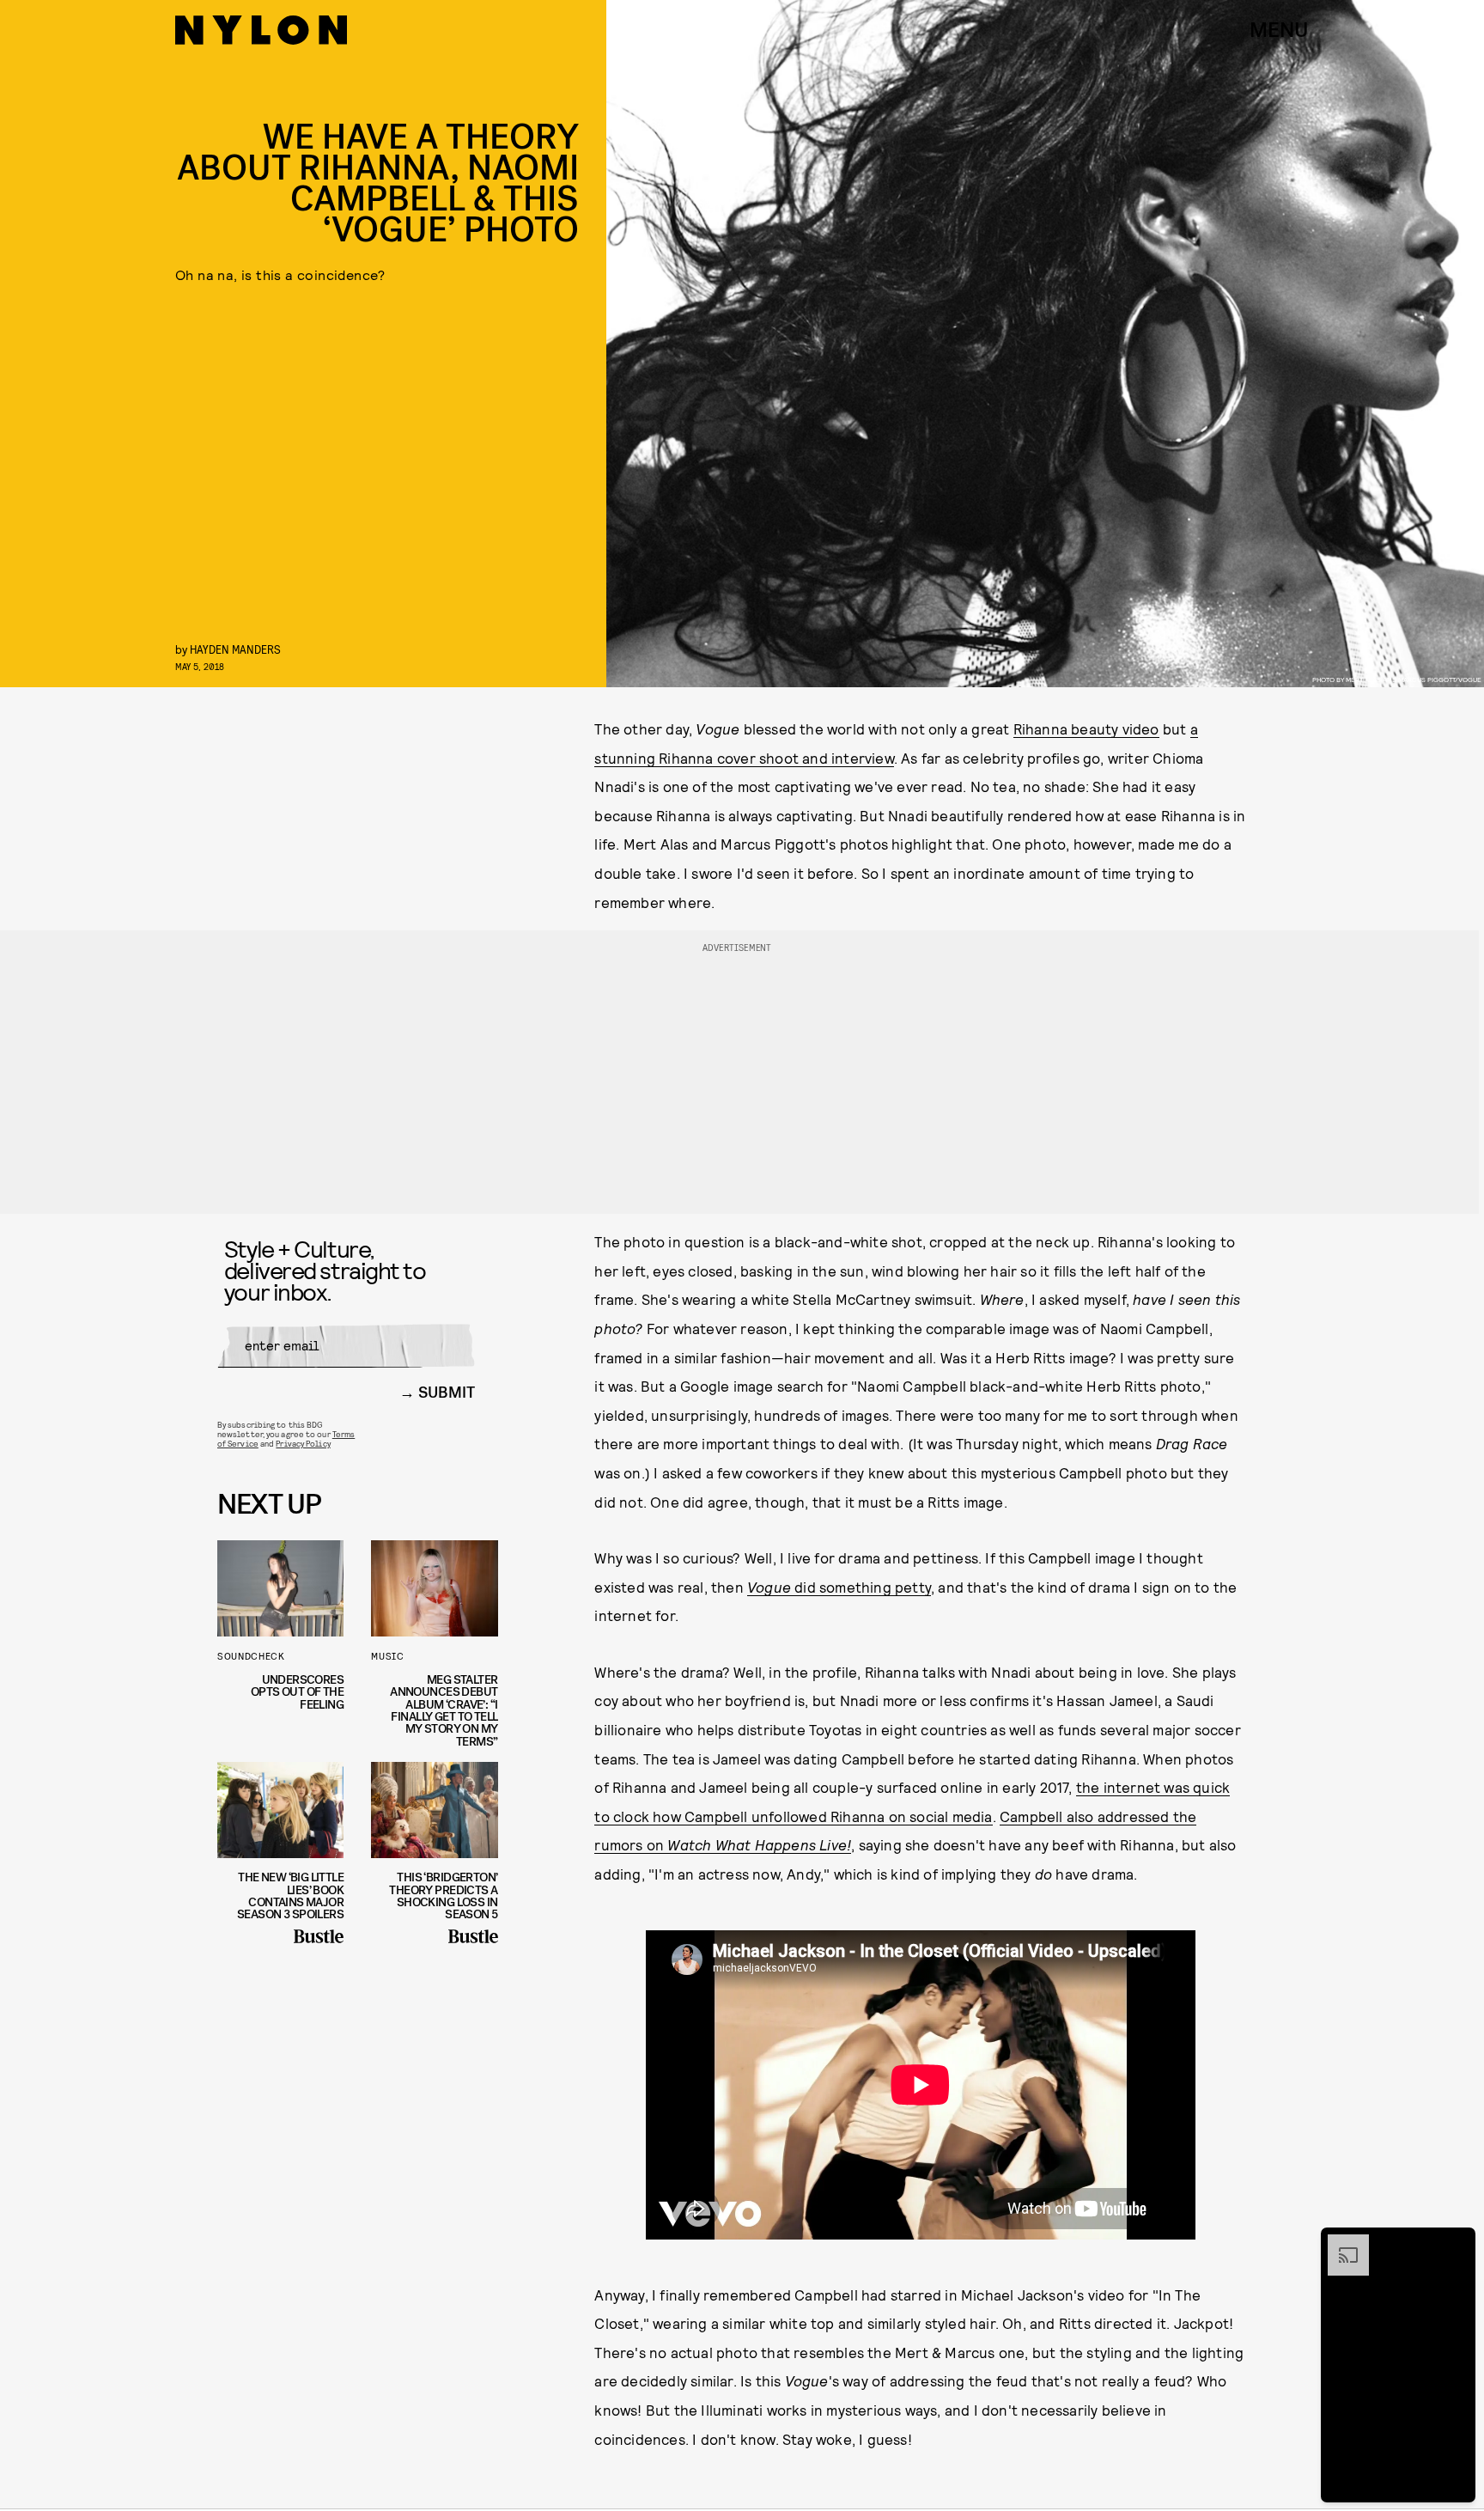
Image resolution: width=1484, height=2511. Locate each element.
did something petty (839, 1587)
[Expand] (1340, 2243)
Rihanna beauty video (1086, 728)
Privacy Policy (303, 1443)
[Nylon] (261, 30)
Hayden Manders (235, 649)
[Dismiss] (1457, 2243)
